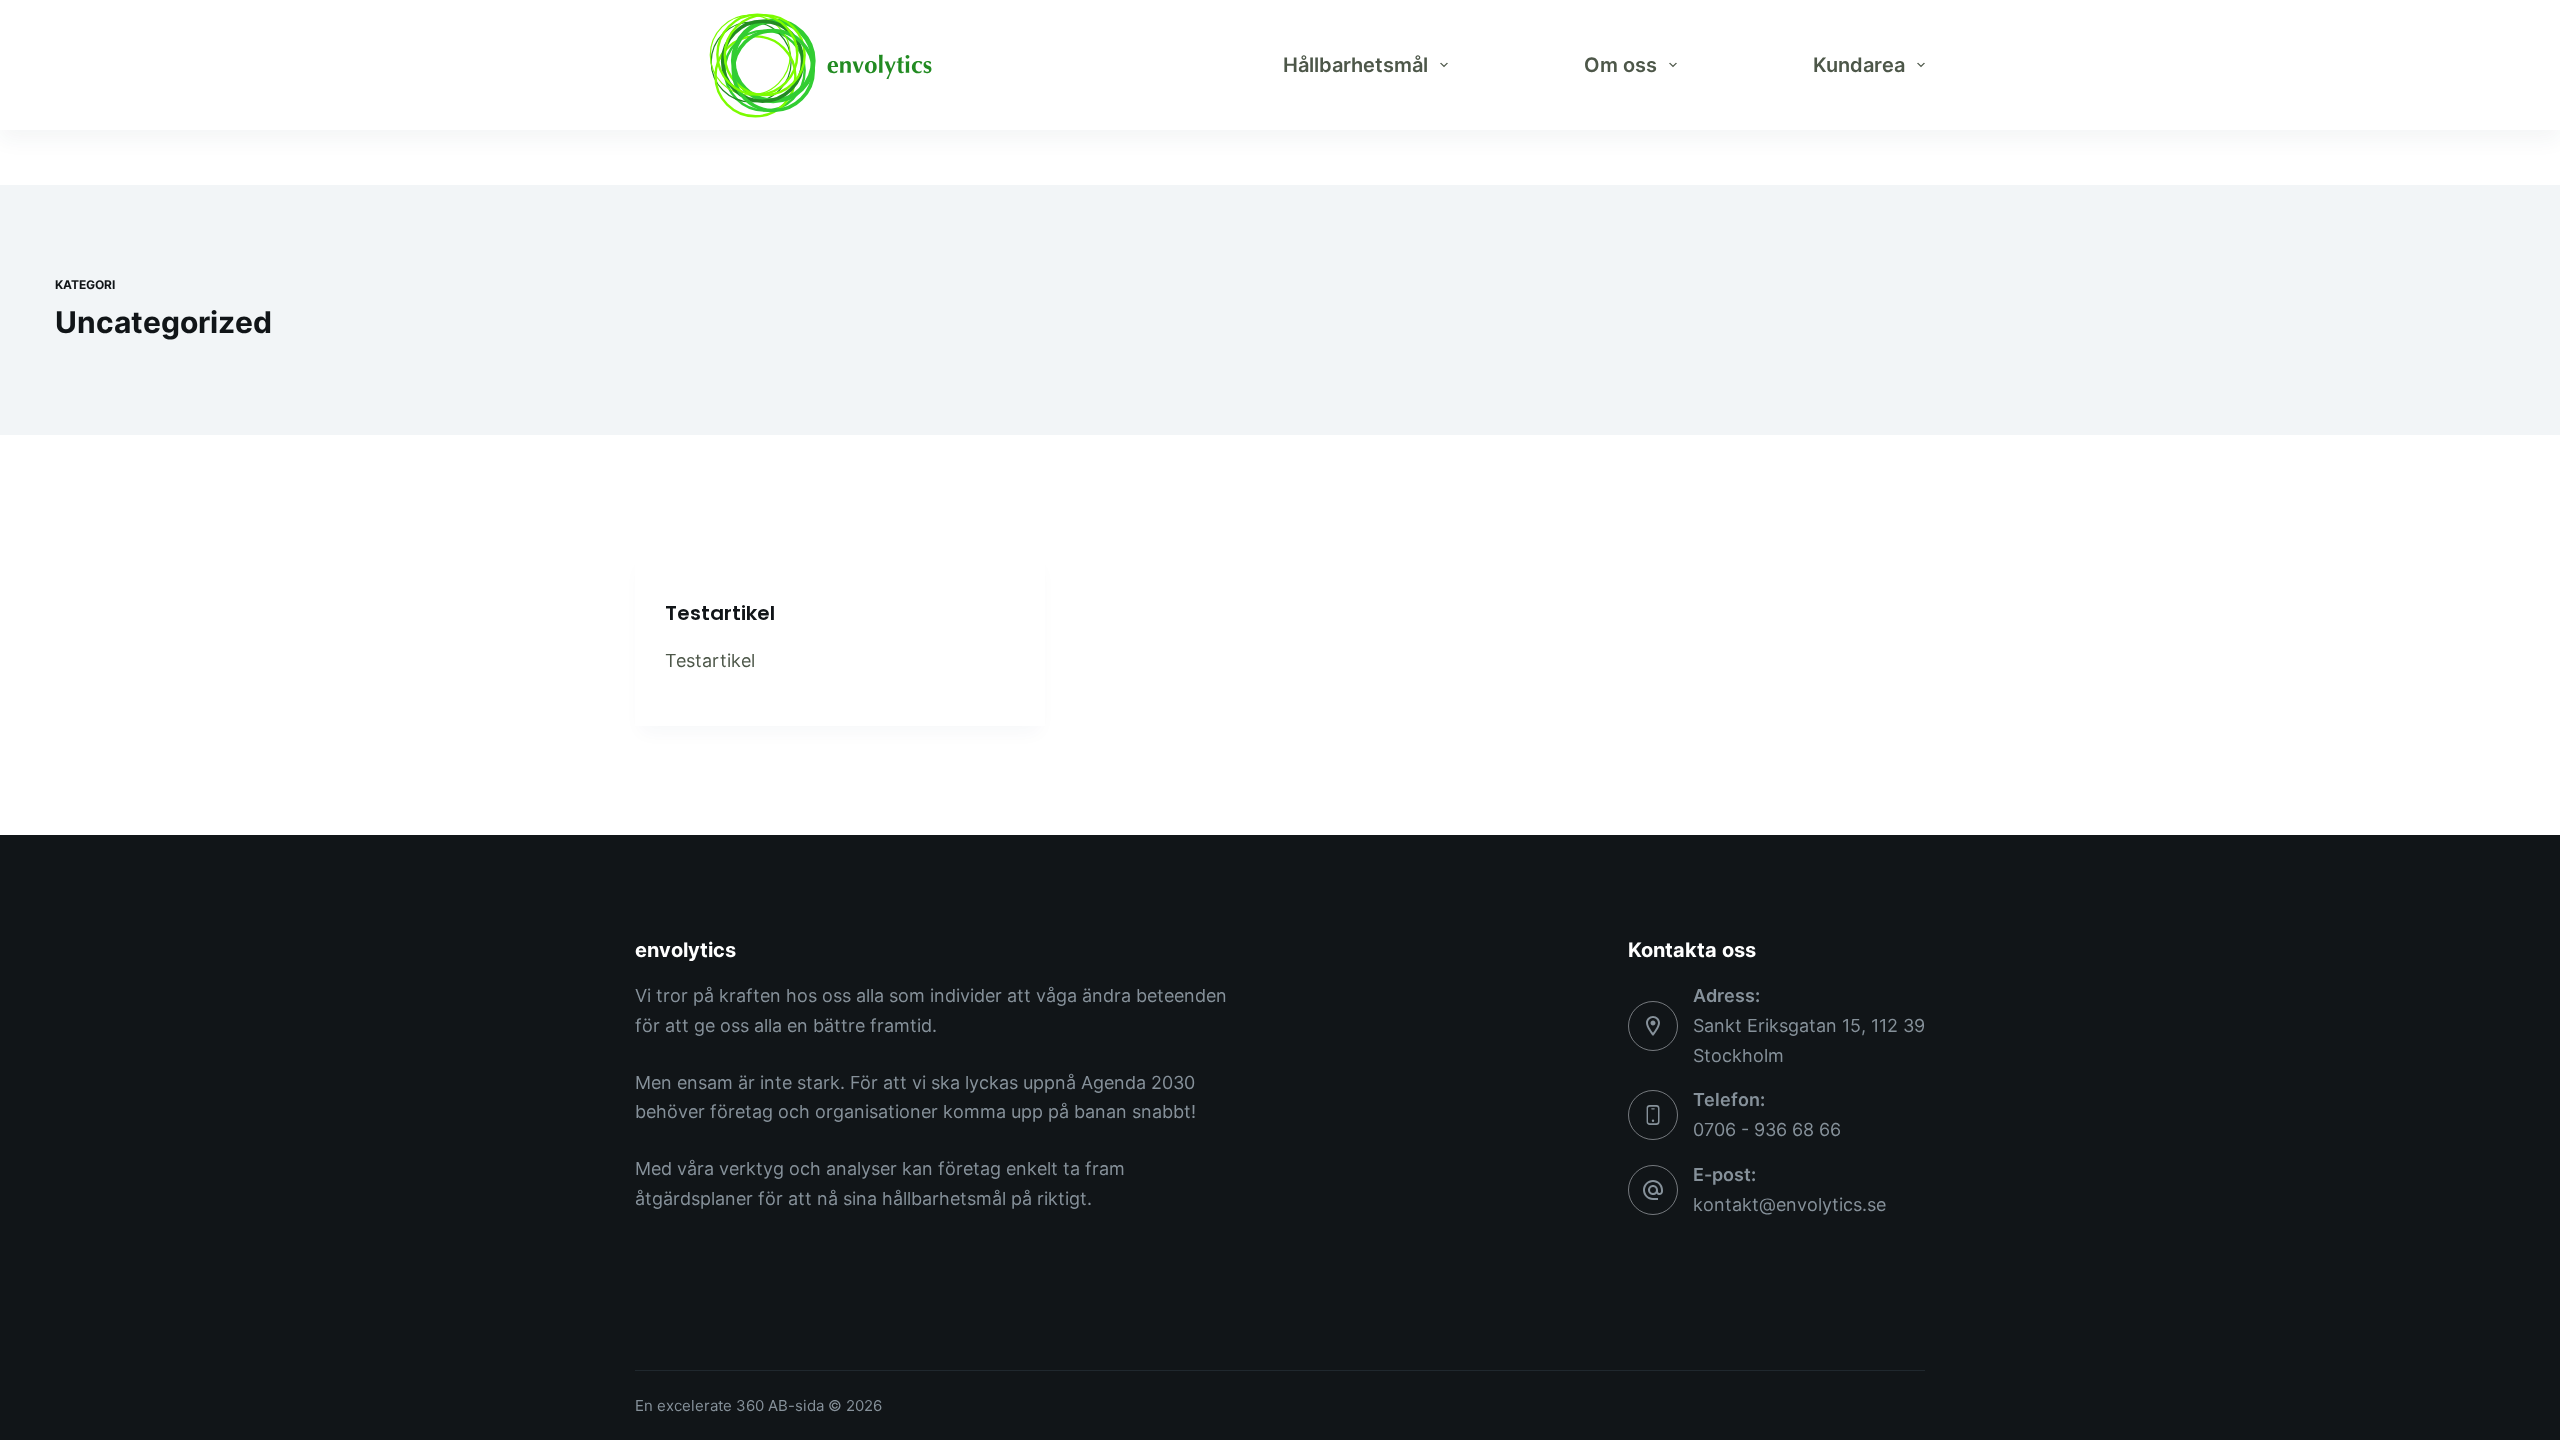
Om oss (1620, 65)
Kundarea (1859, 65)
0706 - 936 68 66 (1767, 1129)
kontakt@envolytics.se (1789, 1204)
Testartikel (720, 613)
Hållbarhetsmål (1355, 65)
